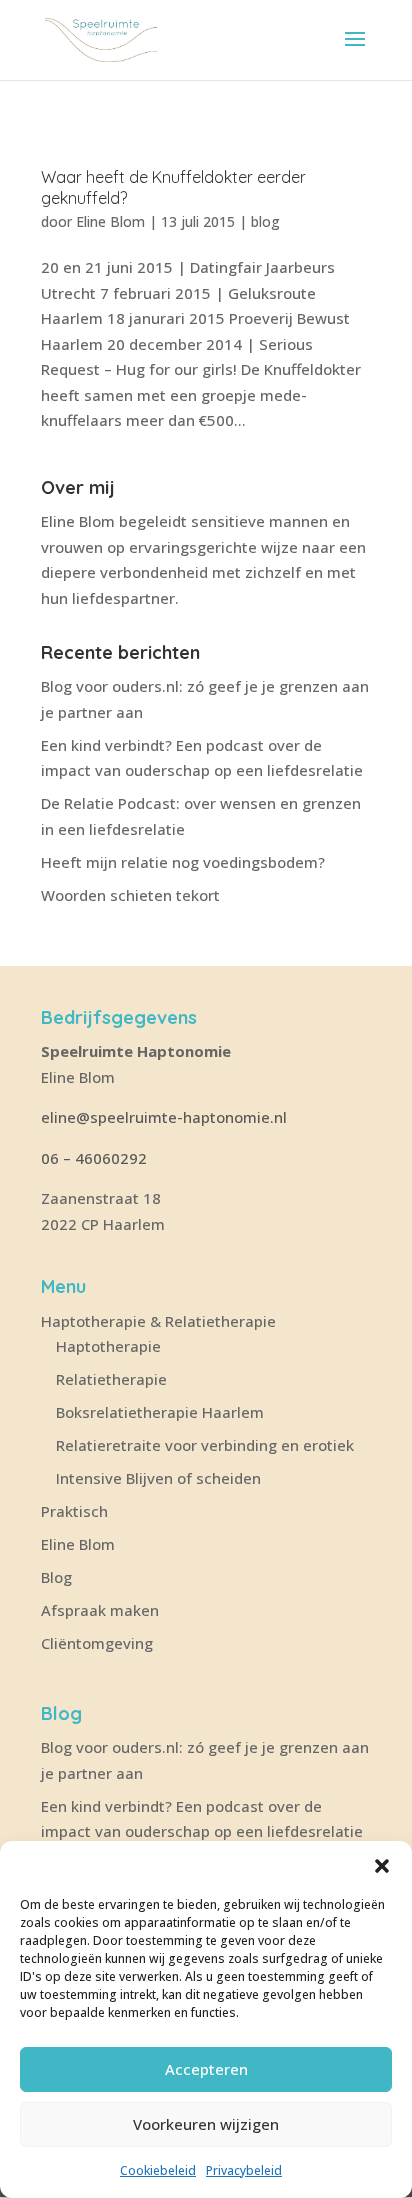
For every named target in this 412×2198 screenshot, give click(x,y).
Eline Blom (110, 221)
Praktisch (74, 1511)
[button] (382, 1866)
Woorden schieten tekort (130, 895)
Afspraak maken (100, 1610)
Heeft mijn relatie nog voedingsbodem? (183, 862)
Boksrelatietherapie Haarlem (160, 1412)
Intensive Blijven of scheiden (158, 1478)
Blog (56, 1577)
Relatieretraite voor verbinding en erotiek (205, 1445)
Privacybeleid (244, 2170)
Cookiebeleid (158, 2170)
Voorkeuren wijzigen (206, 2124)
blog (265, 221)
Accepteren (206, 2069)
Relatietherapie (111, 1379)
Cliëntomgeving (97, 1643)
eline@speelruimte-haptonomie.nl (166, 1117)
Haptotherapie (108, 1346)
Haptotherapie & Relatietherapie (158, 1321)
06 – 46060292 (94, 1158)
